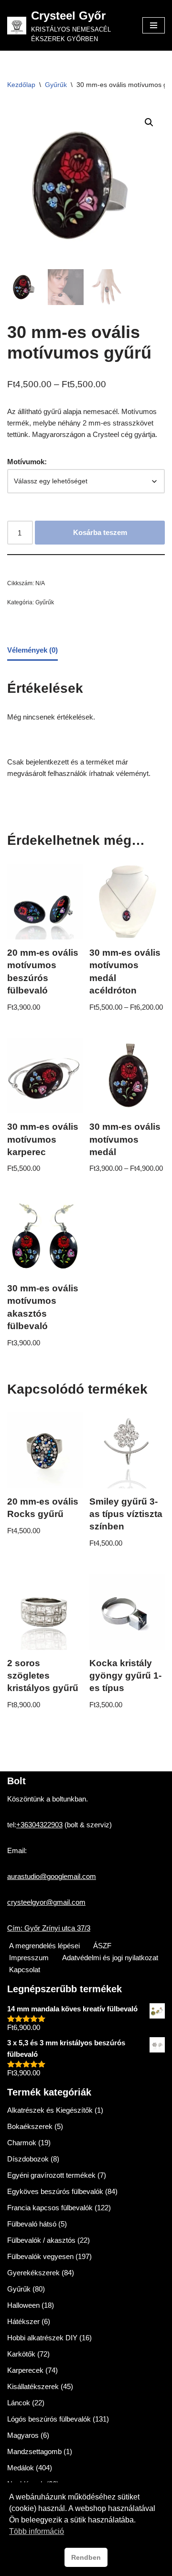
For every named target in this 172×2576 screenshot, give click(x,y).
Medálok (21, 2468)
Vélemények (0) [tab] (32, 650)
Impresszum (29, 1958)
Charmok (22, 2143)
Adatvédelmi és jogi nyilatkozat (110, 1958)
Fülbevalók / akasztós (41, 2240)
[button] (149, 122)
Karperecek (25, 2370)
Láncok (19, 2403)
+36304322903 (39, 1825)
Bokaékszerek (30, 2126)
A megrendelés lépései (44, 1946)
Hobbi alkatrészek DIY (42, 2338)
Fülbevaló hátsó (32, 2224)
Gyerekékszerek (33, 2273)
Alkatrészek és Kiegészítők (50, 2110)
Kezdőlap (21, 85)
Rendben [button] (86, 2557)
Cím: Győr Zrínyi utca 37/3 (49, 1928)
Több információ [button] (37, 2531)
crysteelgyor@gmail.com (46, 1902)
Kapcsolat (25, 1970)
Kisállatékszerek (33, 2386)
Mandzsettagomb (34, 2451)
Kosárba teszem (100, 532)
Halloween (23, 2305)
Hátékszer (23, 2321)
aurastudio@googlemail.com (52, 1876)
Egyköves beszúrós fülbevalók (55, 2191)
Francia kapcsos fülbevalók (50, 2208)
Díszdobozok (28, 2159)
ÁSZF (102, 1946)
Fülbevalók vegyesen (40, 2256)
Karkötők (21, 2354)
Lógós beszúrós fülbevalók (49, 2419)
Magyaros (23, 2435)
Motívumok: (27, 462)
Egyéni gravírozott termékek (51, 2175)
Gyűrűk (56, 85)
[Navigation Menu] (154, 25)
